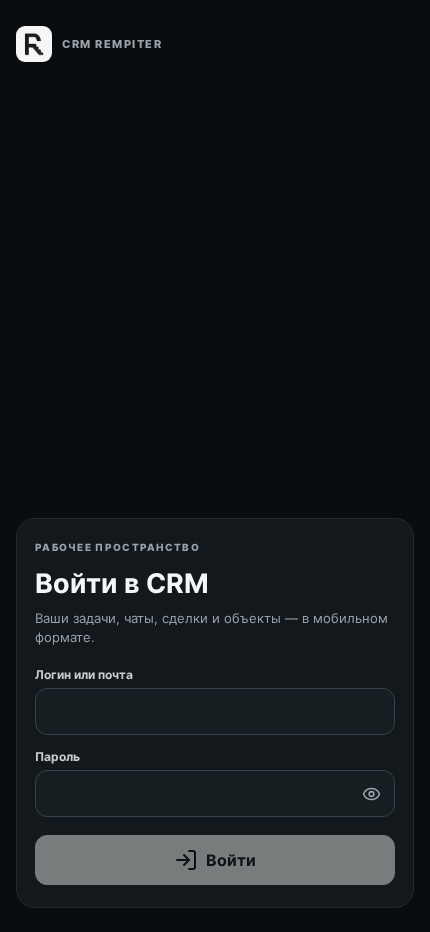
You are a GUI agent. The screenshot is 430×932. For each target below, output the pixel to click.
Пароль (57, 756)
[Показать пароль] (371, 794)
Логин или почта (84, 674)
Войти (231, 860)
